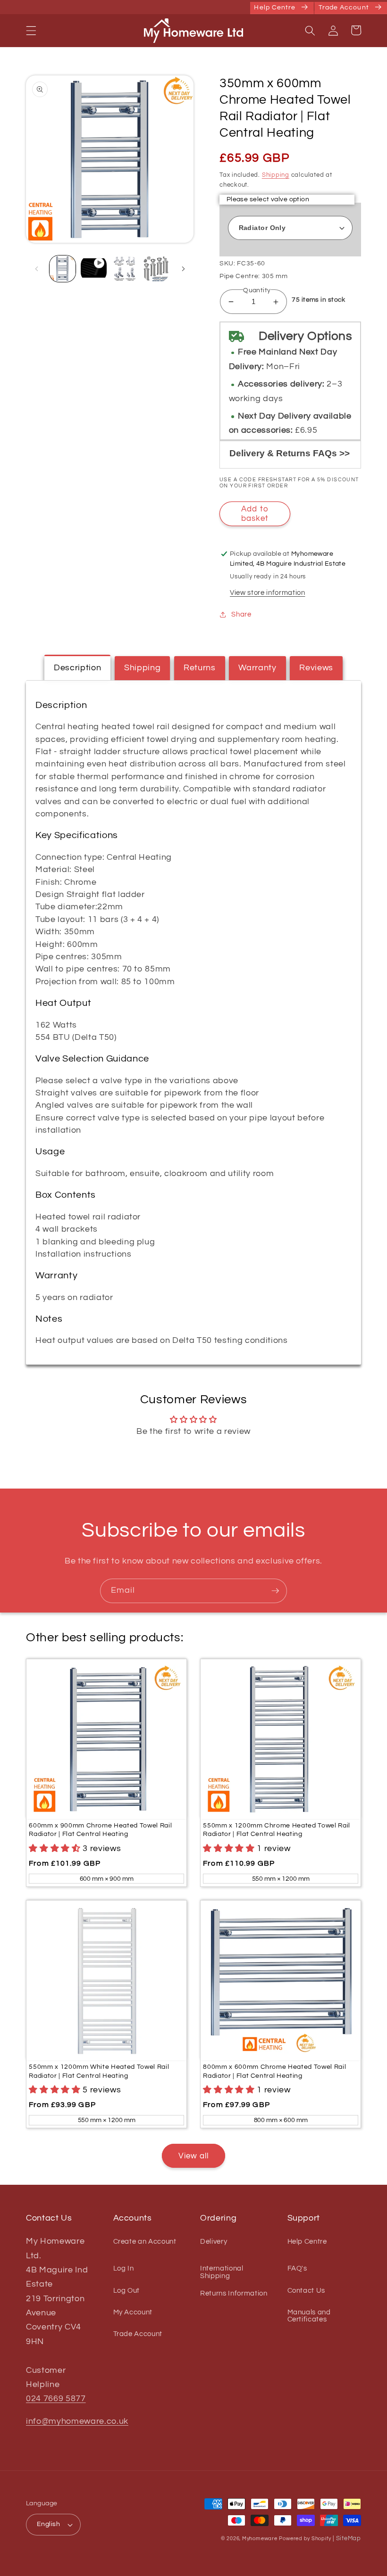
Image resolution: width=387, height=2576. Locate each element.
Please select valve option (268, 199)
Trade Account (138, 2334)
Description (77, 668)
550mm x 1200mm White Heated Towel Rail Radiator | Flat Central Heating (99, 2071)
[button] (31, 30)
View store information (268, 593)
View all (194, 2156)
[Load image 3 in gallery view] (156, 268)
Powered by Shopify (305, 2539)
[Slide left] (36, 269)
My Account (133, 2312)
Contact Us (307, 2290)
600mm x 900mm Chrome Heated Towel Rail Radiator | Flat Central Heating (100, 1830)
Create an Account (145, 2242)
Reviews (316, 668)
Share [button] (241, 614)
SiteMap (349, 2538)
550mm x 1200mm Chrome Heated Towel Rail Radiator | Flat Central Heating (277, 1830)
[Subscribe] (275, 1591)
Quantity (257, 290)
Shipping (276, 175)
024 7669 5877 (56, 2399)
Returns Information (234, 2293)
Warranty (257, 668)
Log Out (127, 2290)
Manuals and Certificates (309, 2316)
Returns (200, 668)
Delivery (214, 2242)
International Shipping (222, 2272)
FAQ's (297, 2268)
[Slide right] (183, 269)
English (48, 2524)
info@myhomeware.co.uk (77, 2421)
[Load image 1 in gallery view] (63, 268)
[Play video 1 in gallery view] (94, 268)
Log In (124, 2268)
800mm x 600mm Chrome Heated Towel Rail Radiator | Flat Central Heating (274, 2071)
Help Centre (307, 2242)
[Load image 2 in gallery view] (125, 268)
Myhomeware (260, 2539)
